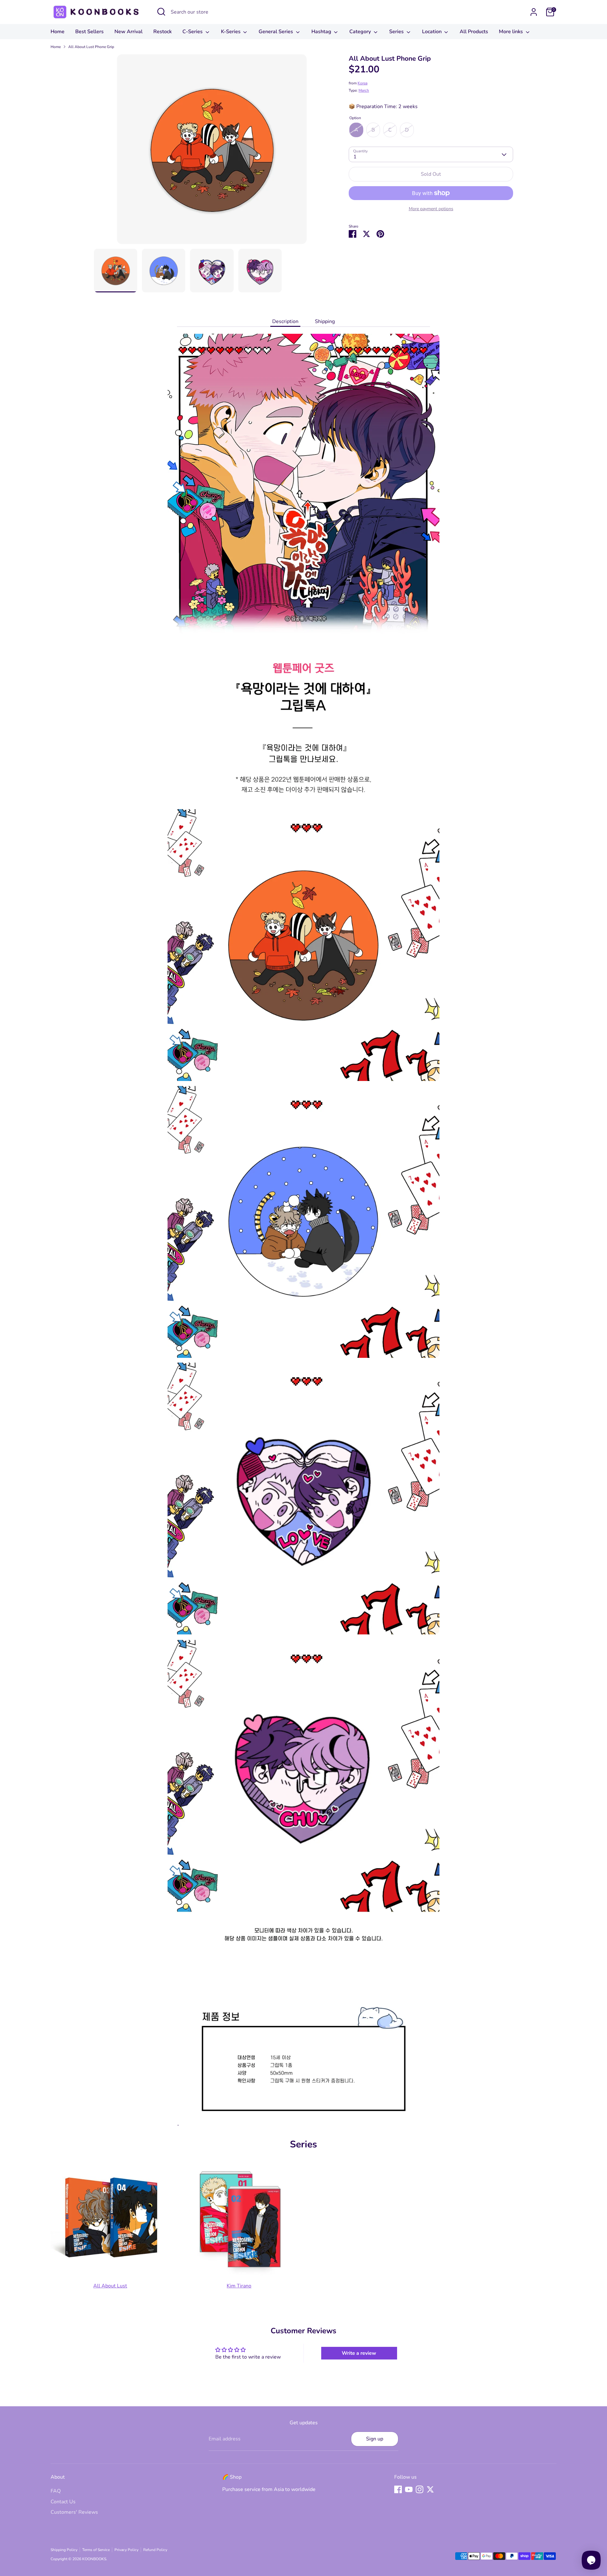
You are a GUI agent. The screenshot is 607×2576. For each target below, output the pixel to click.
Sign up (375, 2439)
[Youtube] (409, 2489)
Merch (364, 90)
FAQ (56, 2491)
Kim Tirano (239, 2286)
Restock (162, 32)
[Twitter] (430, 2489)
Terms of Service (96, 2550)
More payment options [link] (431, 209)
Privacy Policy (126, 2550)
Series (397, 32)
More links (512, 32)
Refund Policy (155, 2550)
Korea (362, 83)
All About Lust (110, 2286)
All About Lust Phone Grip (91, 47)
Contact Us (63, 2502)
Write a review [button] (359, 2353)
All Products (474, 32)
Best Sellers (89, 32)
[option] (212, 152)
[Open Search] (161, 12)
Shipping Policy (64, 2550)
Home (58, 32)
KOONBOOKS (94, 2559)
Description (285, 321)
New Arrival (129, 32)
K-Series (231, 32)
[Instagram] (420, 2489)
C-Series (193, 32)
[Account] (534, 12)
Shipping (325, 321)
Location (432, 32)
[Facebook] (398, 2489)
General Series (276, 32)
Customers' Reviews (74, 2512)
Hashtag (322, 32)
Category (361, 32)
